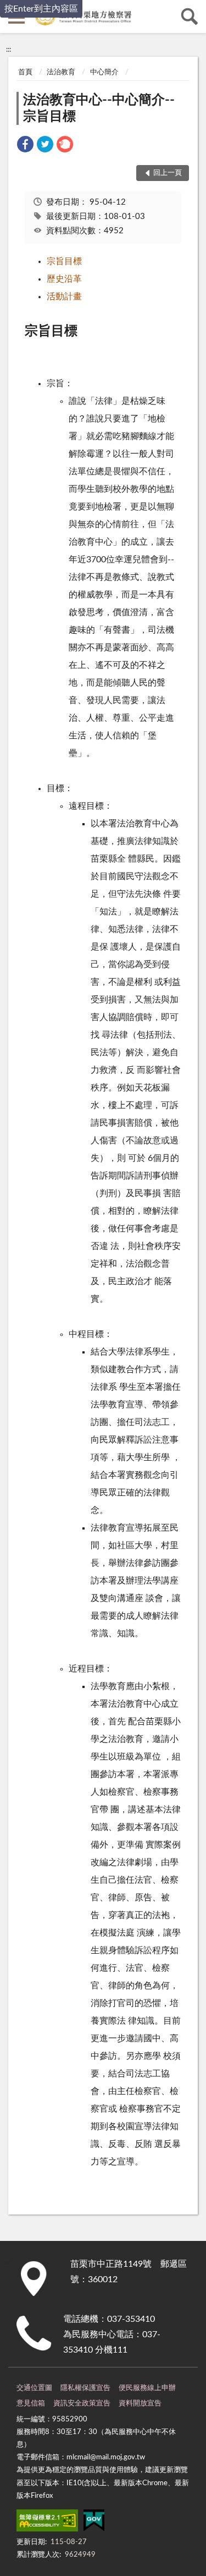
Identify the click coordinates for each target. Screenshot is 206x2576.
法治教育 (61, 72)
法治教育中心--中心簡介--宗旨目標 (99, 108)
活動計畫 (64, 297)
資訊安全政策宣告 (82, 2404)
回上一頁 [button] (168, 173)
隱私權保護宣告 (85, 2388)
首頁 (25, 72)
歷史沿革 (64, 279)
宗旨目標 (64, 261)
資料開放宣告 (140, 2404)
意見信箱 (31, 2404)
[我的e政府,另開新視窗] (94, 2523)
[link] (25, 146)
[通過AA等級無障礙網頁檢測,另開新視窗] (47, 2523)
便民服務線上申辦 (147, 2388)
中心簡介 (104, 72)
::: (9, 50)
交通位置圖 (34, 2388)
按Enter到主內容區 (41, 9)
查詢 (190, 17)
